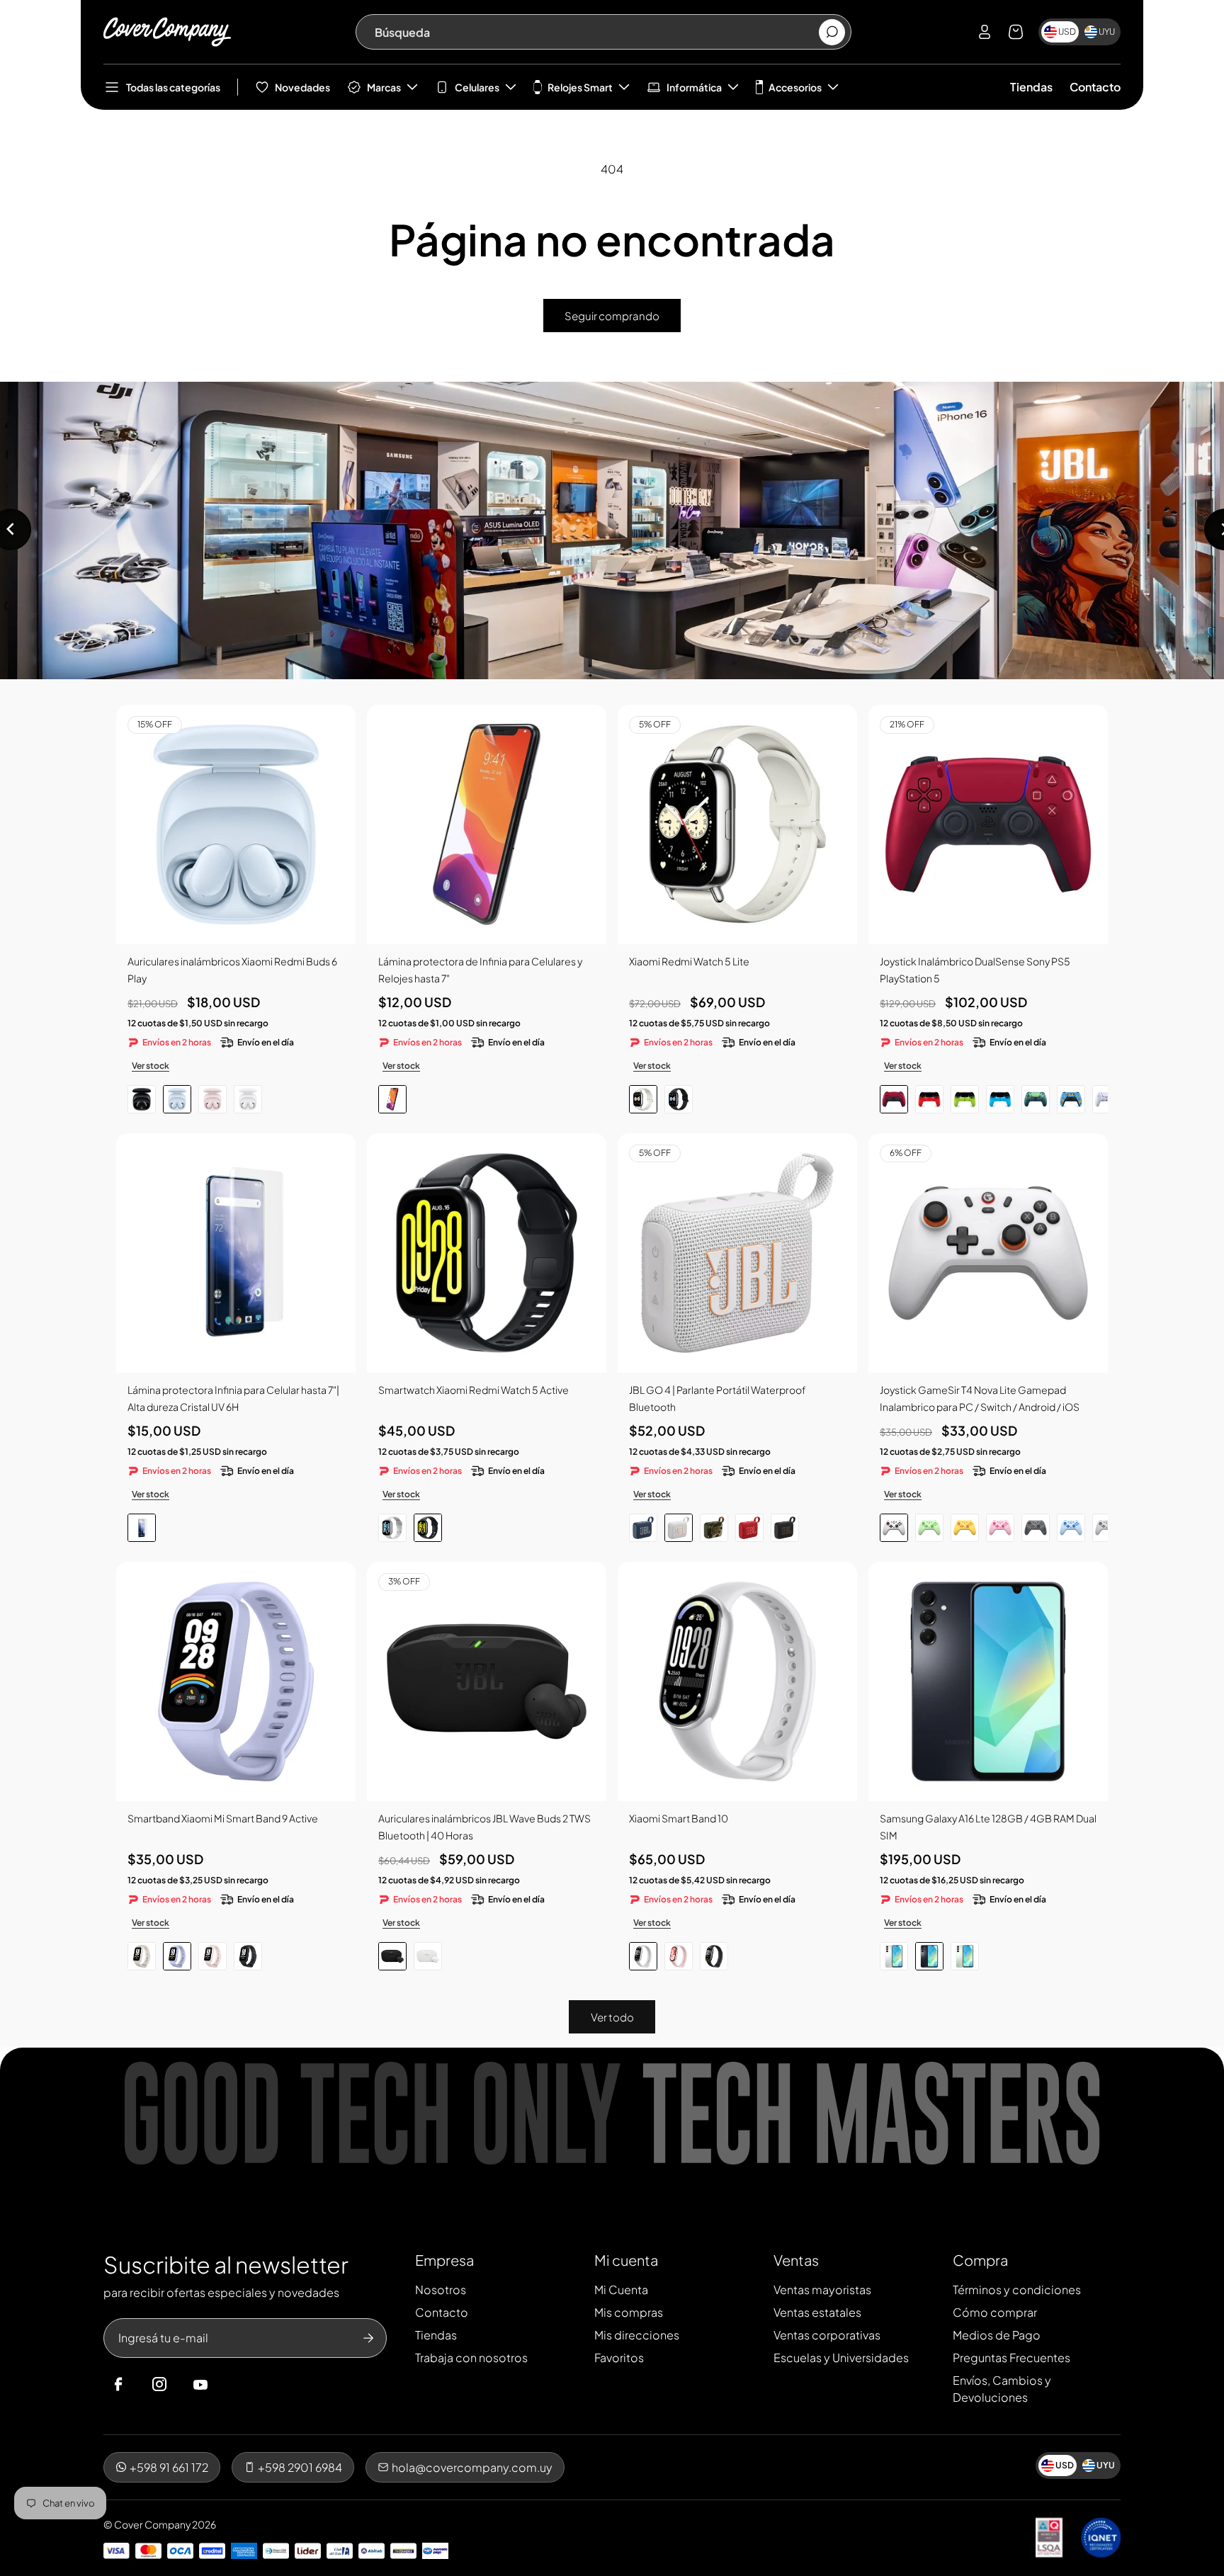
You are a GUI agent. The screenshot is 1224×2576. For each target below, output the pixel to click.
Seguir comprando (612, 316)
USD (1067, 32)
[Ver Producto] (487, 824)
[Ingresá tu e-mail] (368, 2338)
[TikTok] (227, 2385)
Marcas (384, 87)
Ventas (796, 2260)
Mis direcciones (637, 2335)
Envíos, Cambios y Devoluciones (1002, 2389)
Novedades (302, 87)
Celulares (477, 87)
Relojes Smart (580, 87)
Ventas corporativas (827, 2335)
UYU (1107, 32)
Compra (980, 2260)
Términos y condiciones (1017, 2290)
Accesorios (795, 87)
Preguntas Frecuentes (1011, 2357)
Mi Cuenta (621, 2290)
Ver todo (612, 2017)
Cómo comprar (995, 2312)
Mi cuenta (626, 2260)
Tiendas (1031, 87)
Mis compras (629, 2312)
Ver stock (151, 1066)
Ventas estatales (817, 2312)
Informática (694, 87)
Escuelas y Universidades (841, 2357)
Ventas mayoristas (822, 2290)
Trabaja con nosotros (471, 2357)
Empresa (444, 2260)
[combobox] (596, 32)
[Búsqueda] (832, 32)
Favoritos (619, 2357)
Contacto (1095, 87)
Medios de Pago (997, 2335)
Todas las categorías (173, 87)
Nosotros (441, 2290)
